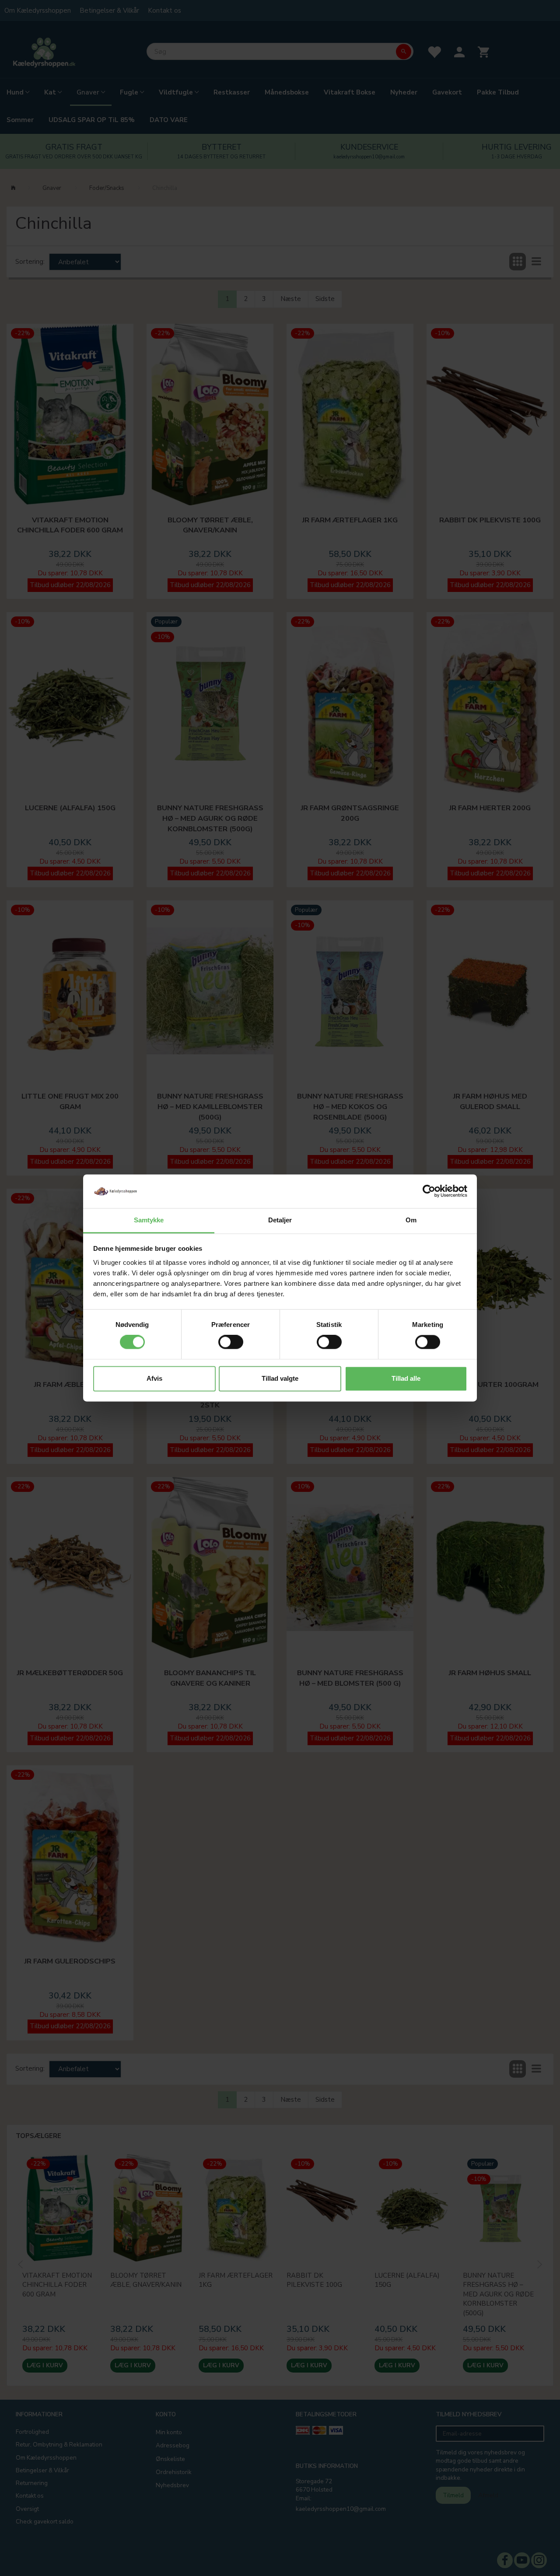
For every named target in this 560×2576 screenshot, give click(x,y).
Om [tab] (411, 1220)
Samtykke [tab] (149, 1220)
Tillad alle (406, 1378)
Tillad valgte (280, 1378)
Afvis (154, 1378)
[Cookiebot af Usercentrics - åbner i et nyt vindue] (429, 1191)
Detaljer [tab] (280, 1220)
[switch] (231, 1342)
